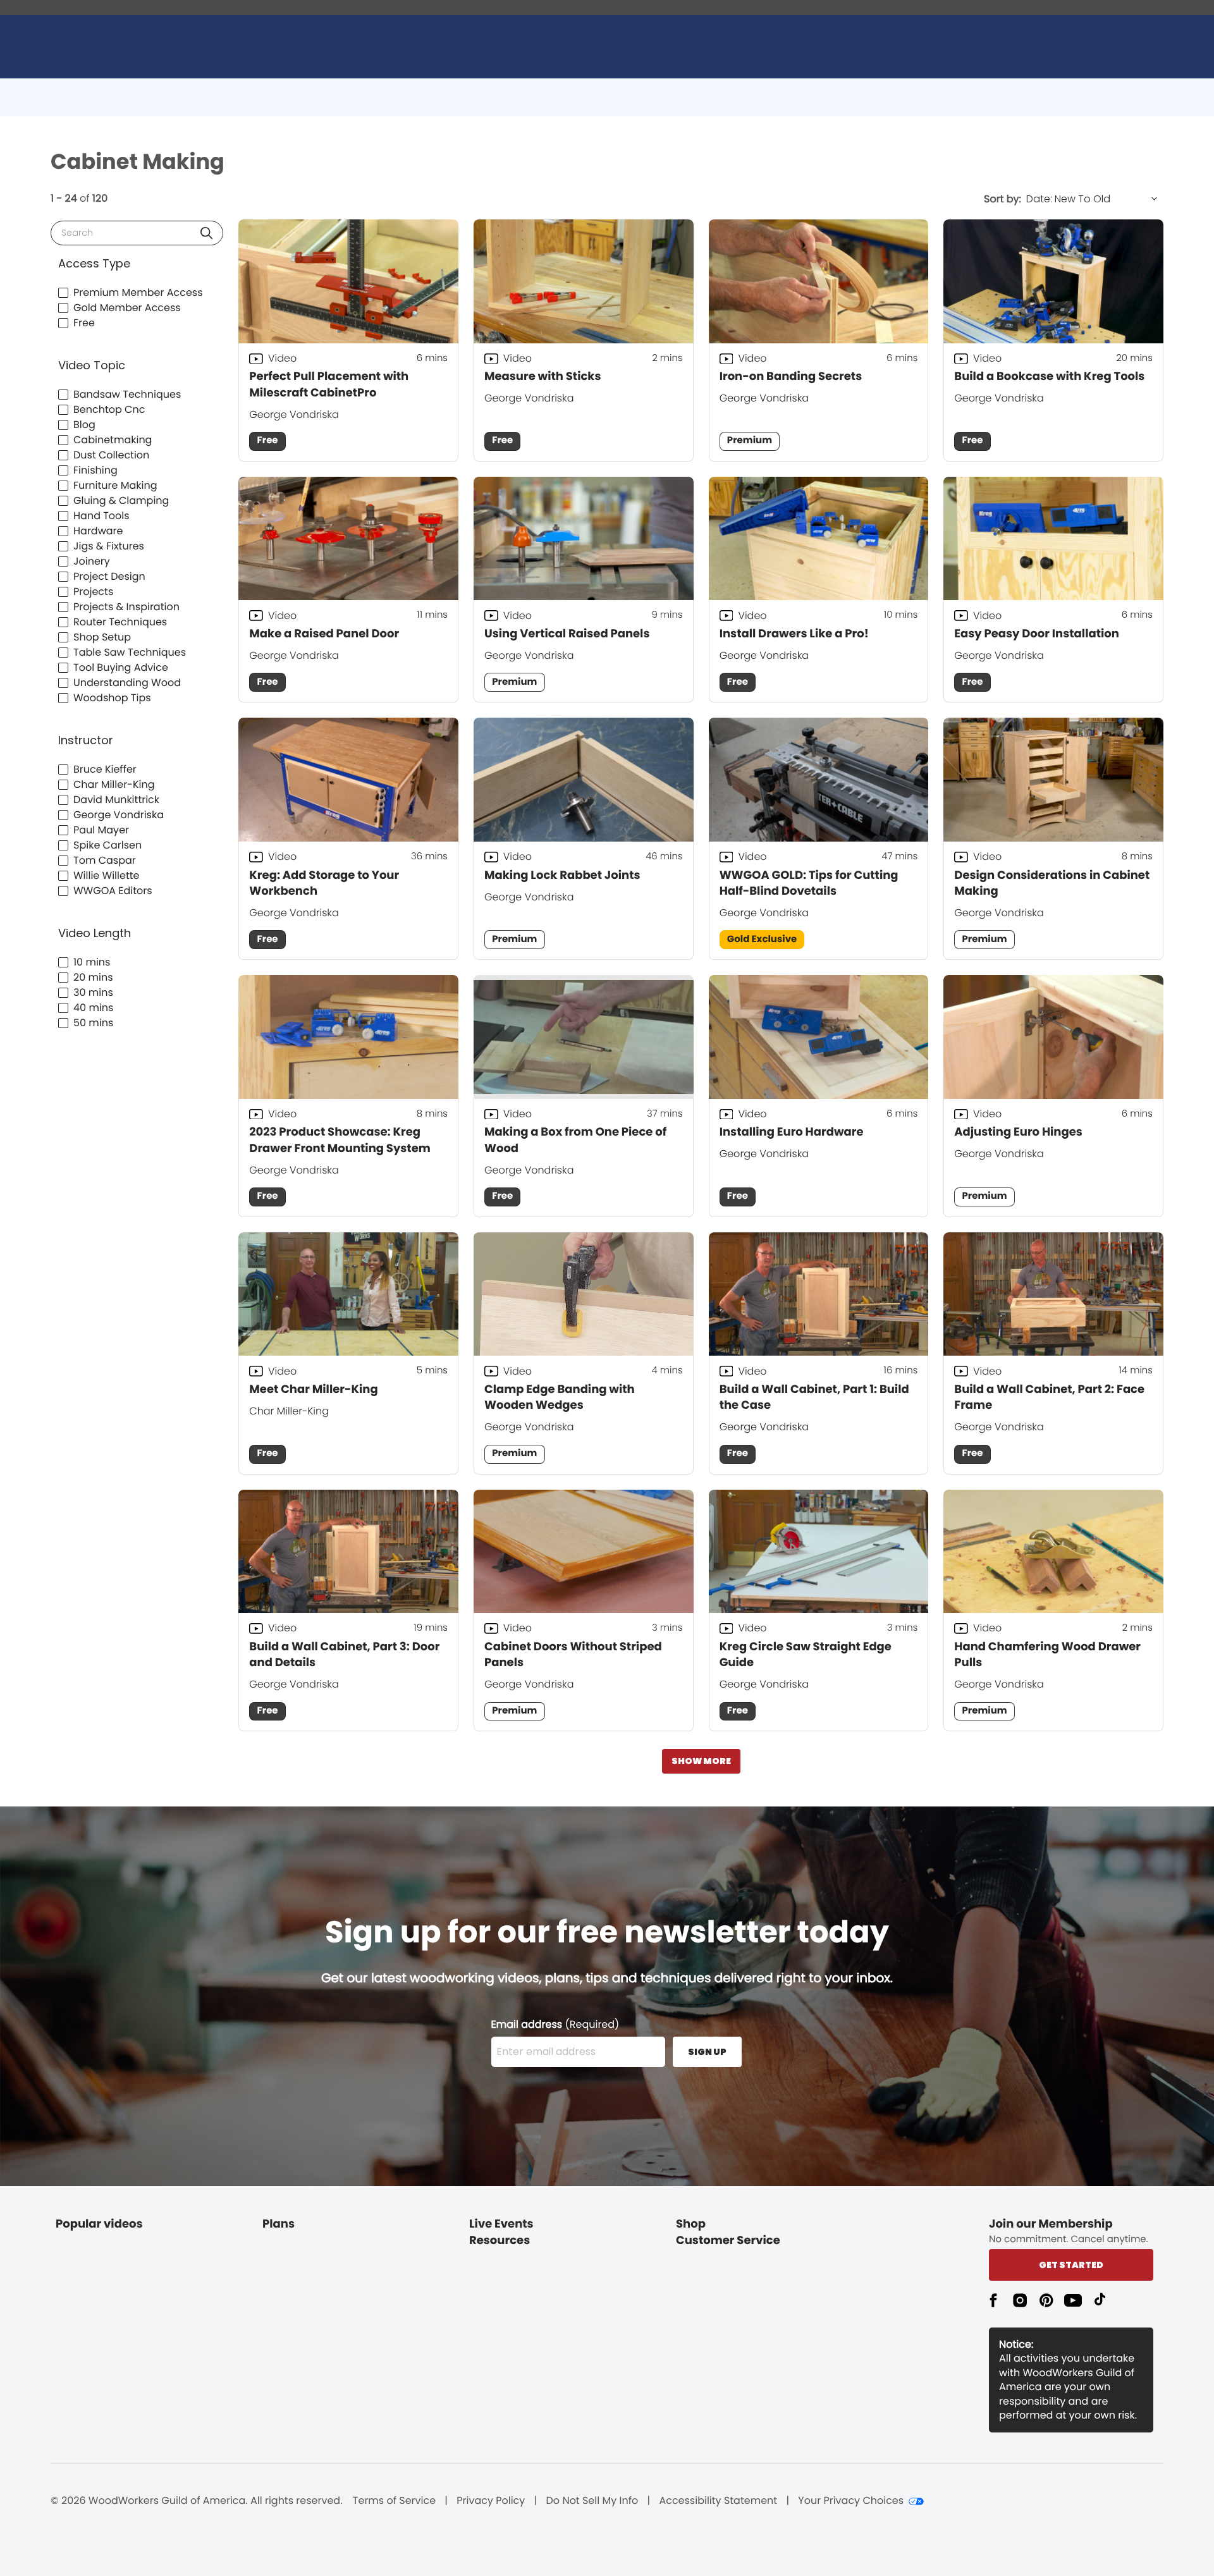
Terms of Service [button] (394, 2501)
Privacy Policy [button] (491, 2501)
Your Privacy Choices (851, 2501)
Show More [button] (701, 1761)
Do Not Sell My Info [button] (592, 2501)
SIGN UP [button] (707, 2052)
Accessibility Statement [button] (718, 2501)
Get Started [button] (1071, 2265)
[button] (206, 233)
